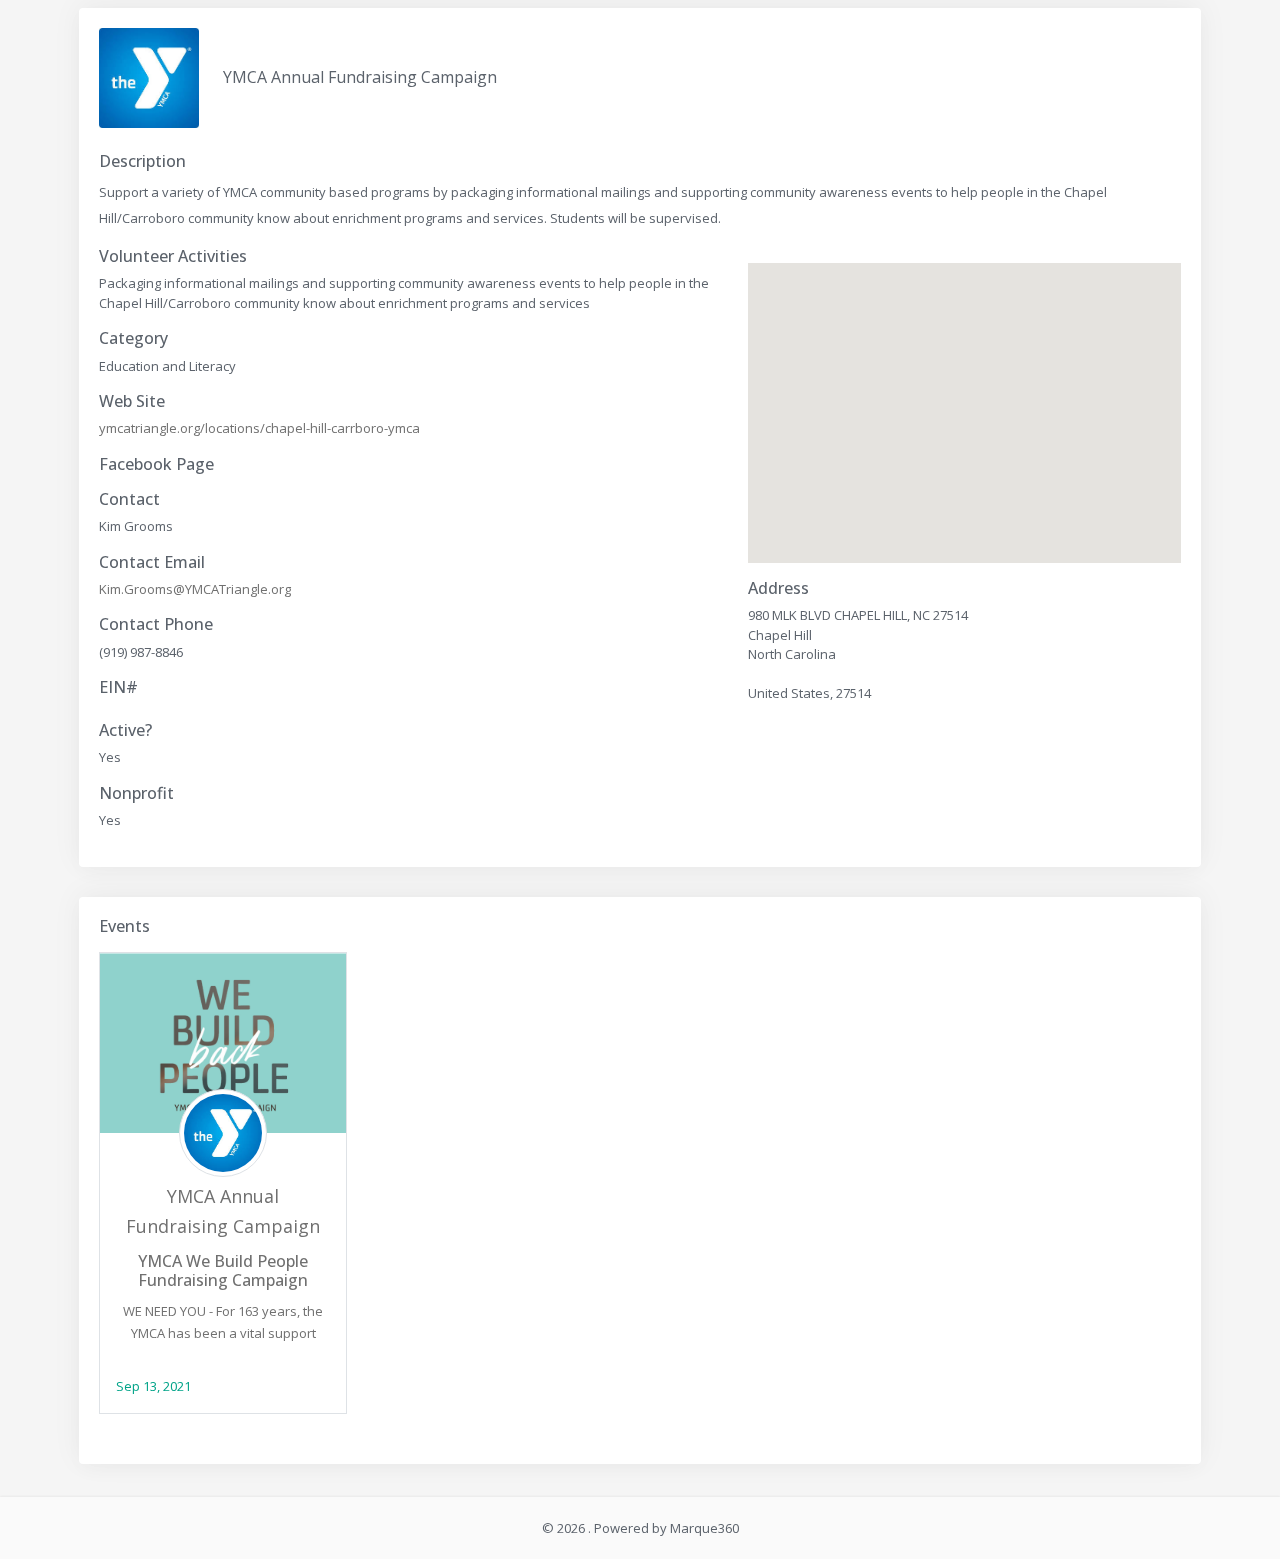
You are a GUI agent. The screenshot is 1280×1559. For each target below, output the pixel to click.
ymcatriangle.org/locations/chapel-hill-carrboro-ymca (259, 428)
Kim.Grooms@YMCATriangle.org (195, 589)
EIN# (118, 687)
